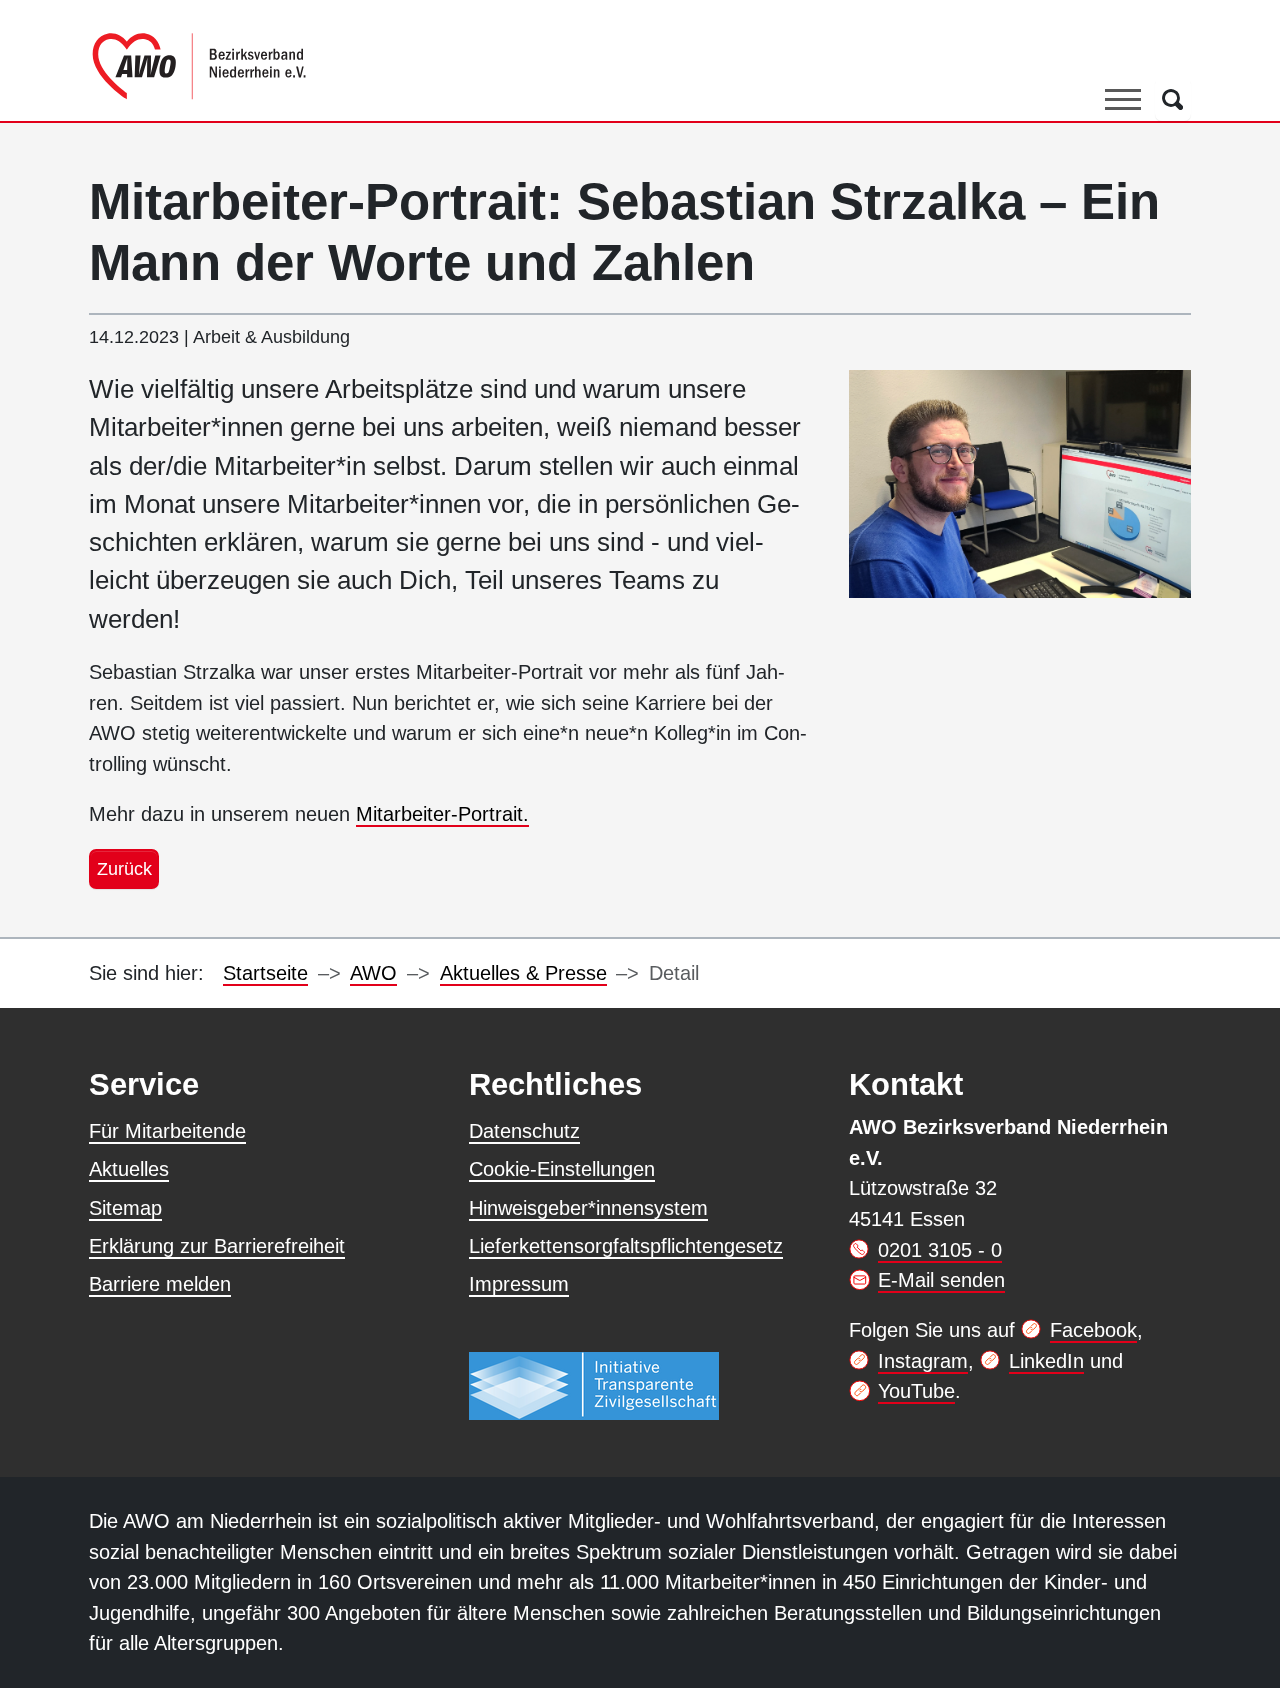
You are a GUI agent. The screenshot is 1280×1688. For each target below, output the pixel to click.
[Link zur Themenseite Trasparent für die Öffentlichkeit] (594, 1385)
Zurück (124, 868)
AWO (373, 973)
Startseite (265, 973)
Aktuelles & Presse (523, 973)
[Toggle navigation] (1123, 99)
